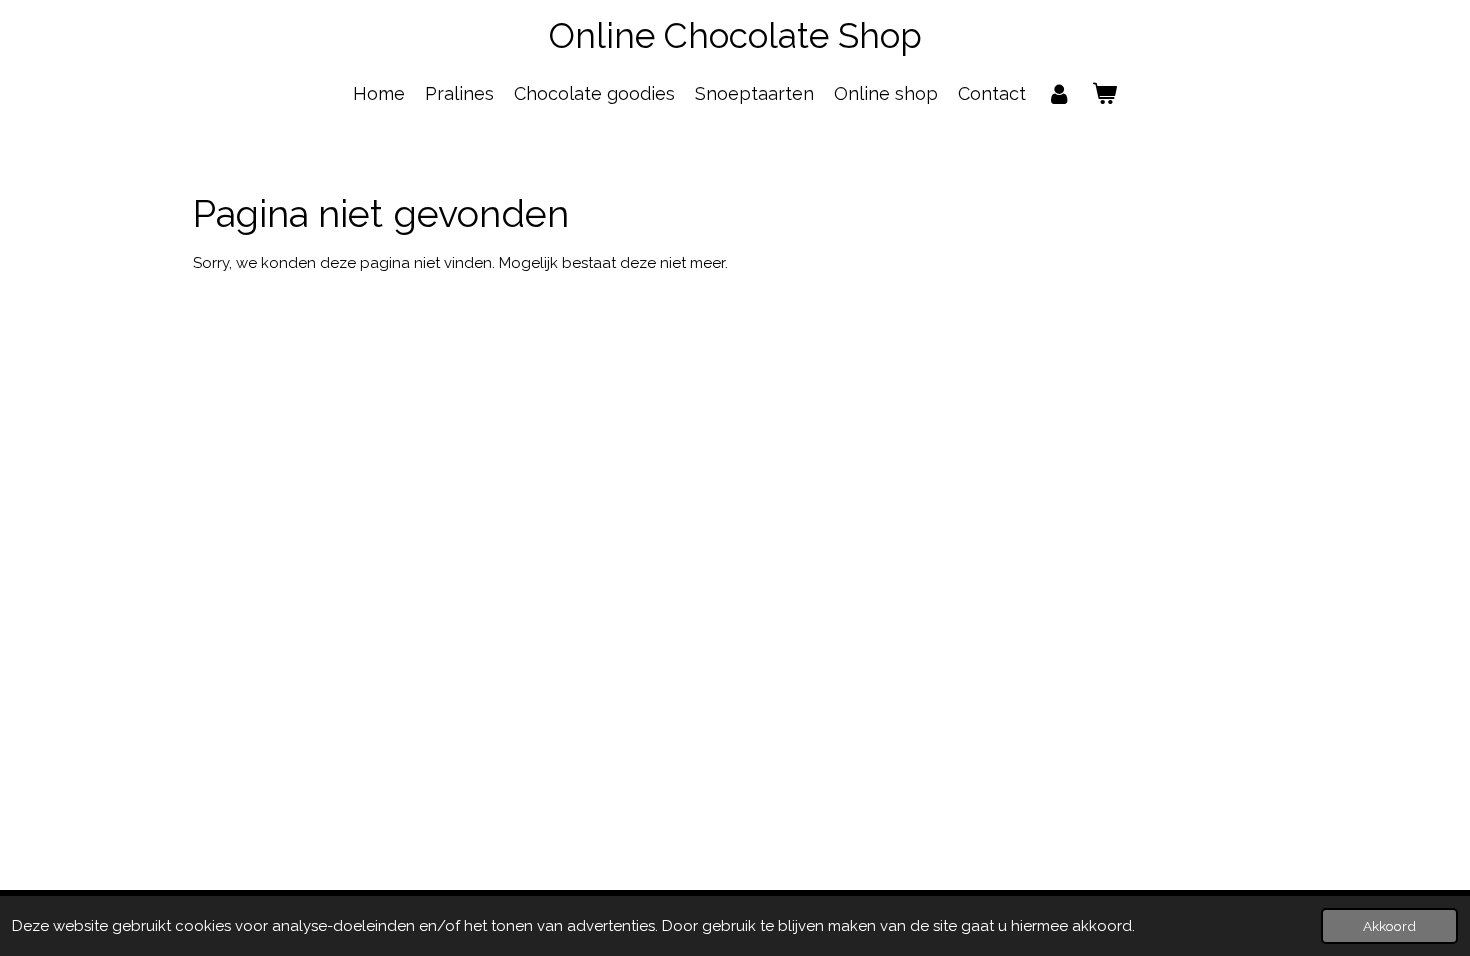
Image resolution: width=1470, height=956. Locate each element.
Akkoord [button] (1389, 926)
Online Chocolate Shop (735, 35)
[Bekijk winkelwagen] (1104, 93)
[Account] (1058, 93)
